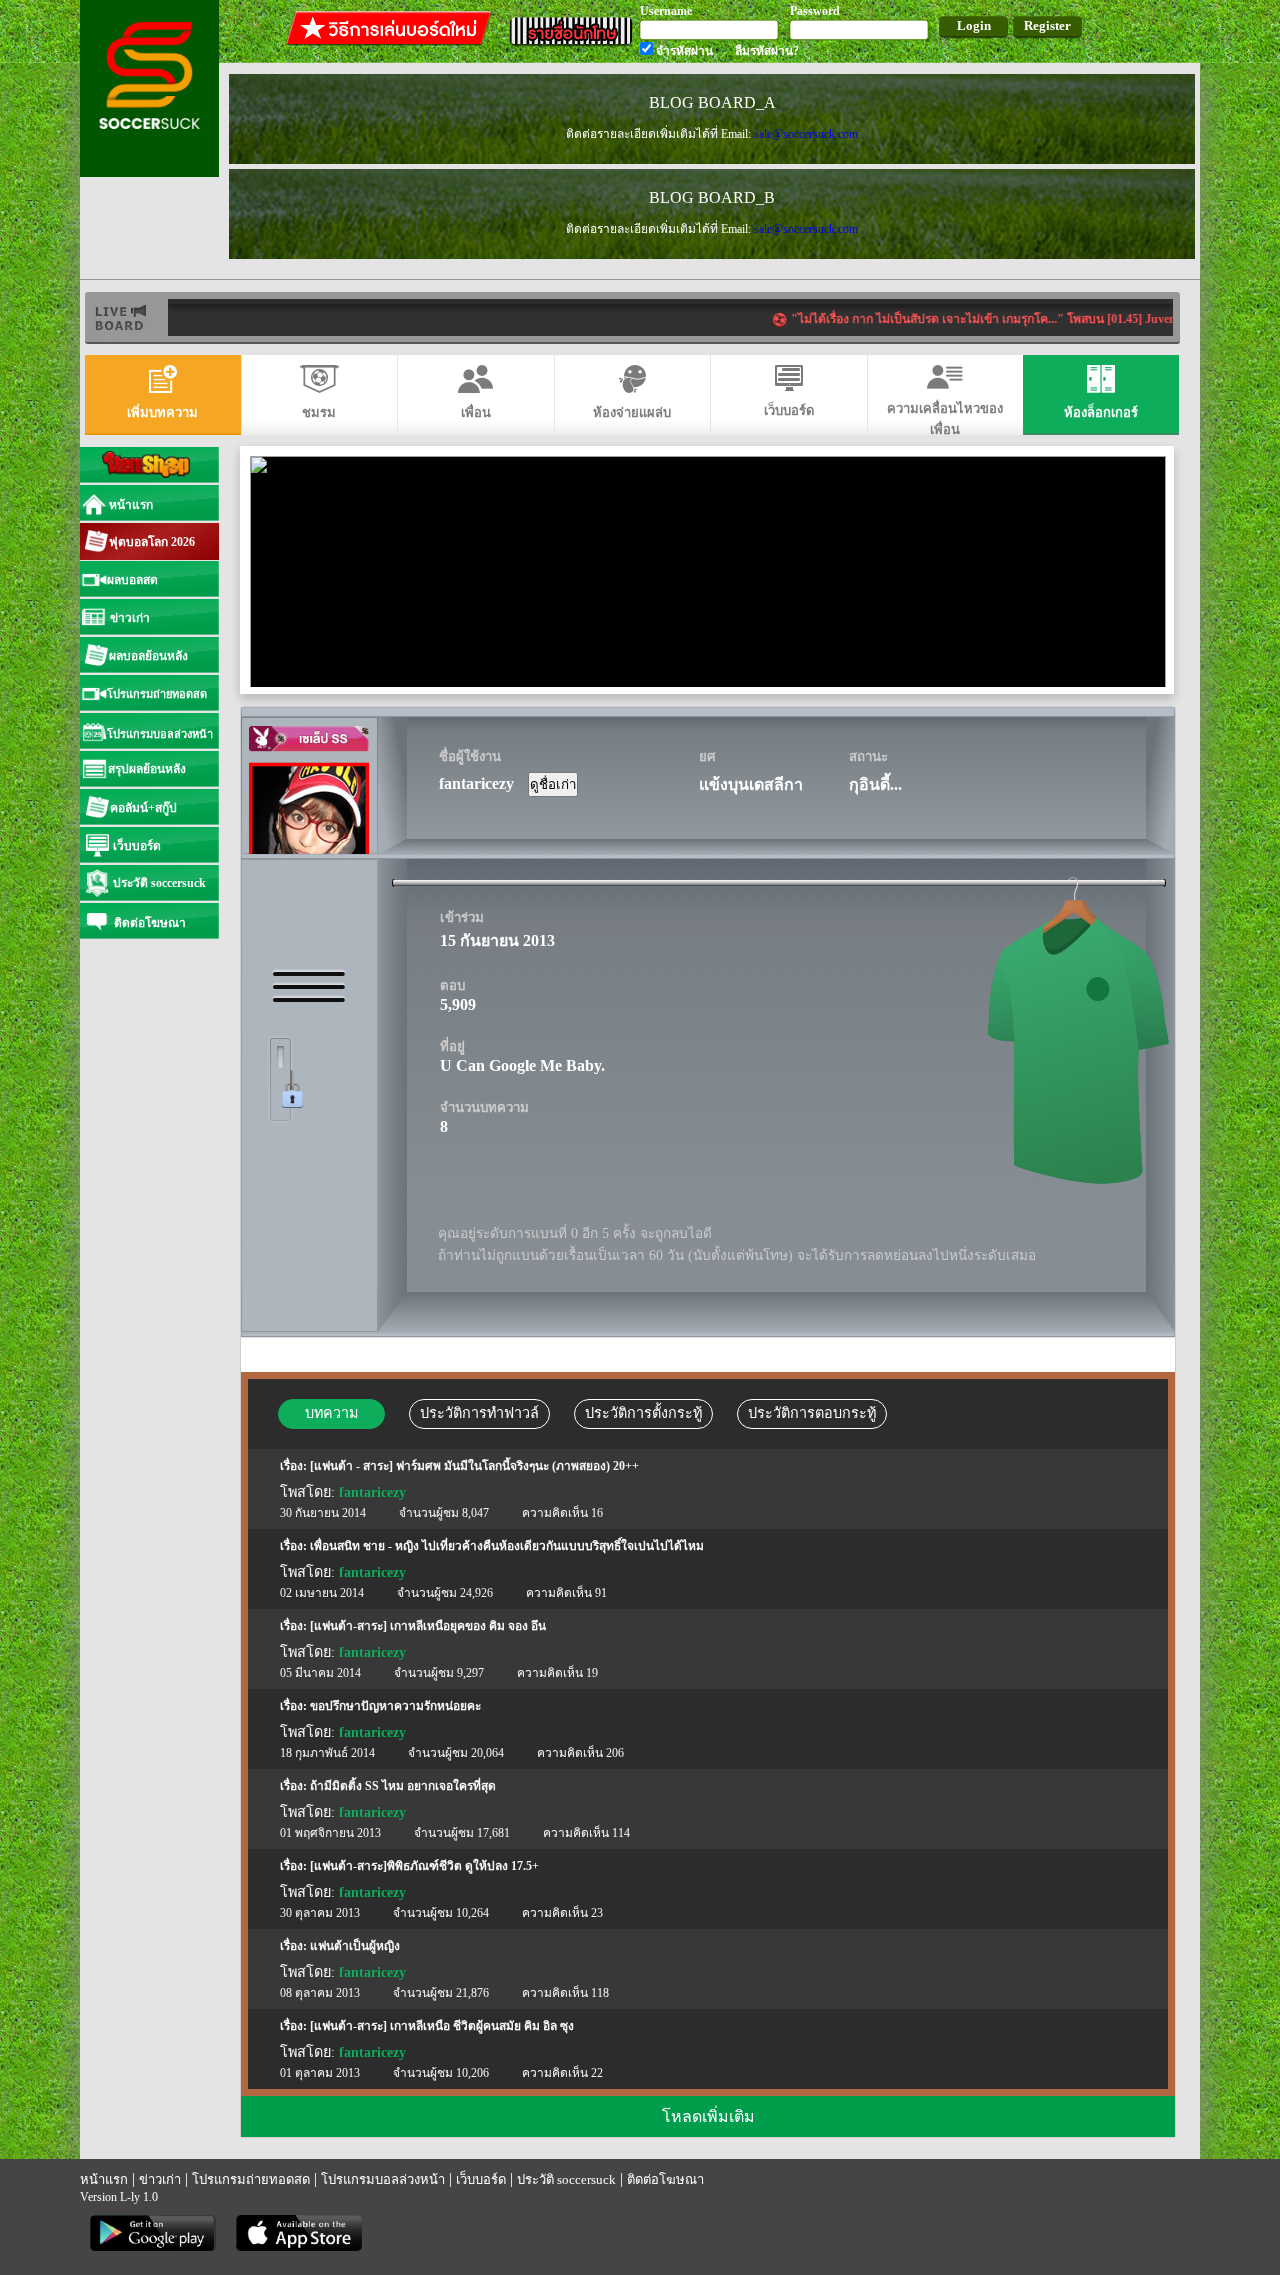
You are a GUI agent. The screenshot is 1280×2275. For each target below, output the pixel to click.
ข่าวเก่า (160, 2179)
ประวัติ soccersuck (566, 2179)
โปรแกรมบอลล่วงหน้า (383, 2179)
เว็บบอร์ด (481, 2179)
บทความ (331, 1413)
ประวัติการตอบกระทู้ (812, 1413)
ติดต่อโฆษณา (665, 2179)
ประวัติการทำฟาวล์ (479, 1413)
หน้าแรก (104, 2179)
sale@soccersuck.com (806, 134)
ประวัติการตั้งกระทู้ (643, 1413)
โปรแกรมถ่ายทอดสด (251, 2179)
